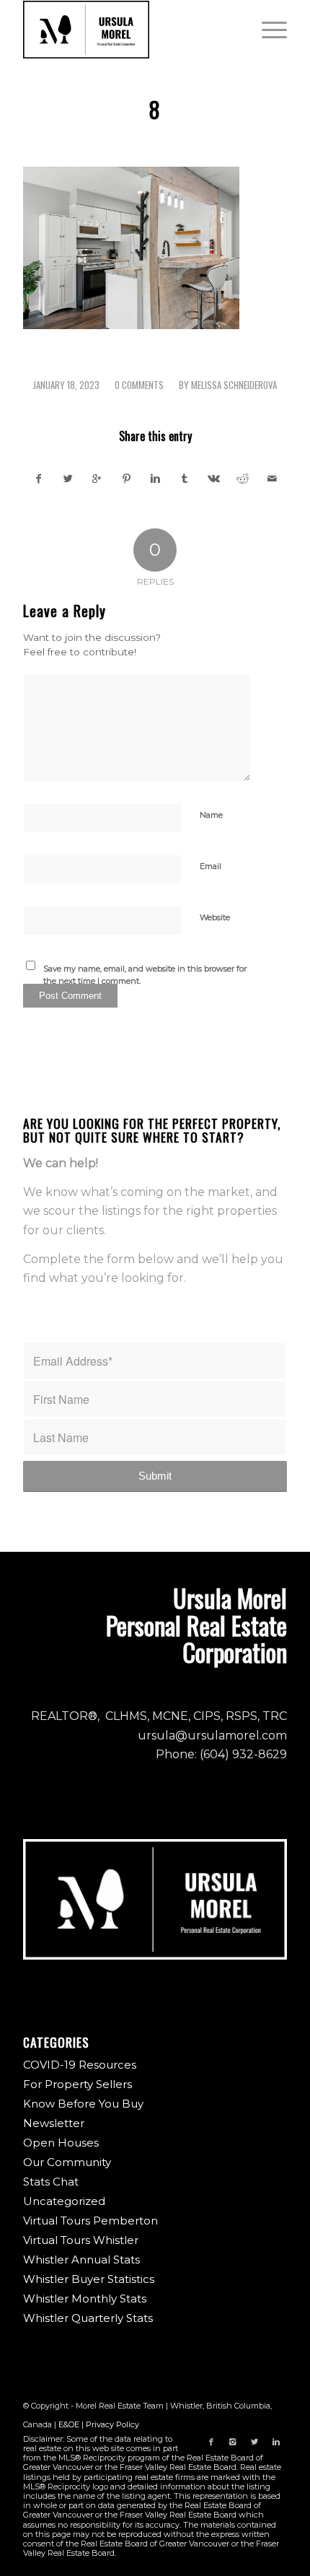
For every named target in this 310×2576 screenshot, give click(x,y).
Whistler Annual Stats (81, 2260)
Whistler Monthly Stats (85, 2298)
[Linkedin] (276, 2442)
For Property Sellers (77, 2084)
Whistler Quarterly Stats (88, 2318)
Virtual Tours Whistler (81, 2240)
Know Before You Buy (83, 2104)
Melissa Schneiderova (234, 385)
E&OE (69, 2424)
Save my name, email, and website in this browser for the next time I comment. (145, 975)
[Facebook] (211, 2442)
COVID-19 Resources (80, 2065)
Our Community (67, 2162)
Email (211, 866)
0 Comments (139, 385)
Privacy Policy (112, 2424)
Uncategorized (64, 2201)
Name (211, 815)
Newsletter (54, 2123)
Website (215, 917)
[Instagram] (233, 2442)
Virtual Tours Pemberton (90, 2221)
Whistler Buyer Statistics (89, 2279)
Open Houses (61, 2143)
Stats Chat (51, 2182)
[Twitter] (254, 2442)
